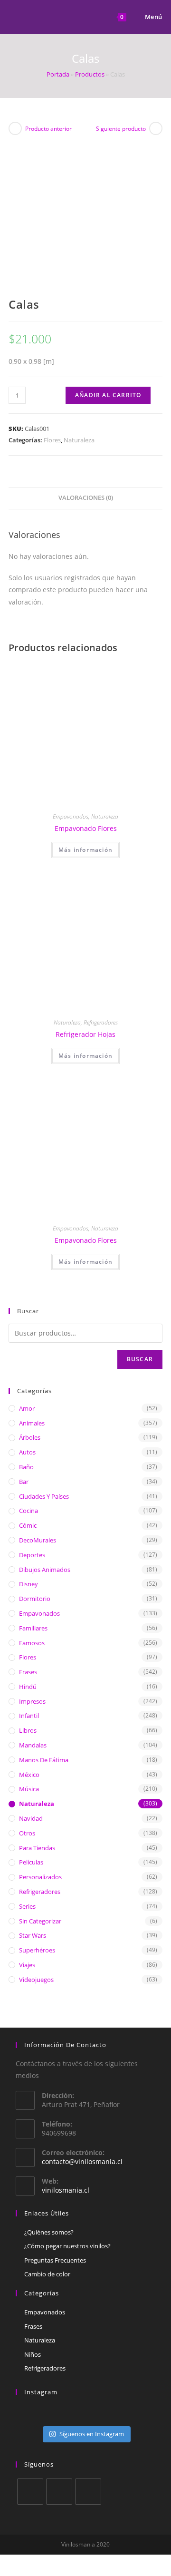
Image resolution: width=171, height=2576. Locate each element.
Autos (27, 1452)
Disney (28, 1584)
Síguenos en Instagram (92, 2434)
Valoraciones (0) (86, 498)
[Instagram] (88, 2492)
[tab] (85, 498)
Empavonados (71, 816)
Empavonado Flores (86, 828)
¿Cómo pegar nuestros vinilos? (67, 2246)
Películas (31, 1862)
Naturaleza (79, 440)
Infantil (29, 1716)
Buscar (140, 1359)
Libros (28, 1730)
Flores (52, 440)
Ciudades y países (44, 1496)
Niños (33, 2354)
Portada (58, 74)
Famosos (32, 1643)
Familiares (33, 1628)
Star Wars (33, 1935)
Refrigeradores (101, 1022)
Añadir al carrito (108, 395)
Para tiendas (37, 1848)
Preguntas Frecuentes (55, 2260)
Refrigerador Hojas (85, 1034)
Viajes (27, 1965)
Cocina (28, 1511)
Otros (27, 1833)
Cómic (28, 1525)
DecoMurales (38, 1540)
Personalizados (40, 1877)
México (29, 1775)
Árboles (30, 1437)
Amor (27, 1408)
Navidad (31, 1818)
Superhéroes (37, 1950)
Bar (24, 1482)
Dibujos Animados (45, 1570)
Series (27, 1906)
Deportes (32, 1555)
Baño (26, 1467)
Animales (32, 1423)
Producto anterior (48, 129)
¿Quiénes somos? (49, 2232)
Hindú (28, 1687)
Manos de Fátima (44, 1760)
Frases (28, 1672)
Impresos (32, 1701)
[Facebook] (59, 2492)
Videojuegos (36, 1980)
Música (29, 1789)
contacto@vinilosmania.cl (82, 2161)
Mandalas (33, 1745)
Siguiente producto (121, 129)
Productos (90, 74)
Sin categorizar (40, 1921)
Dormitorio (35, 1599)
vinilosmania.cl (66, 2190)
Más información (85, 850)
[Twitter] (30, 2492)
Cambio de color (47, 2274)
